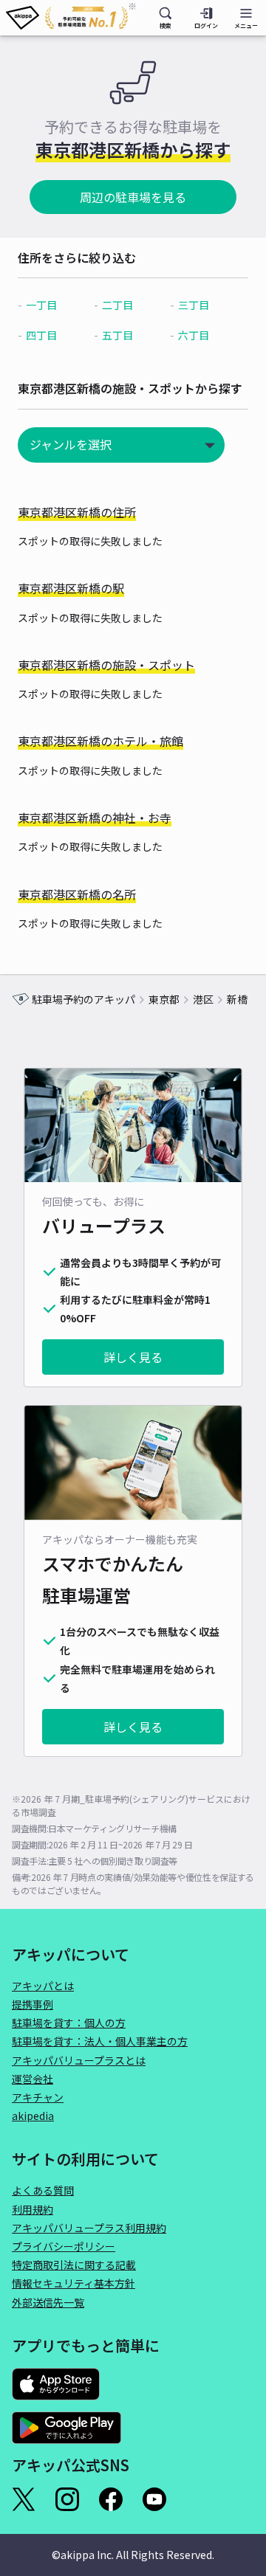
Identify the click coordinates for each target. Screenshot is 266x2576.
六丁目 (194, 335)
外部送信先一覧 (48, 2302)
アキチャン (38, 2097)
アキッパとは (43, 1986)
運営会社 (33, 2079)
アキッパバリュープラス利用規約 (89, 2228)
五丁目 (117, 335)
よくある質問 (43, 2190)
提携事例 (33, 2004)
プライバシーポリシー (64, 2246)
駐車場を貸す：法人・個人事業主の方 (100, 2041)
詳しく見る (133, 1357)
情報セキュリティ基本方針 (74, 2283)
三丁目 (194, 305)
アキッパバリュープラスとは (79, 2060)
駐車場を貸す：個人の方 (69, 2023)
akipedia (33, 2116)
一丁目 (41, 305)
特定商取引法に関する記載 (74, 2265)
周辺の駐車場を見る (133, 197)
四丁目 (41, 335)
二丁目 (117, 305)
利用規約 (33, 2209)
